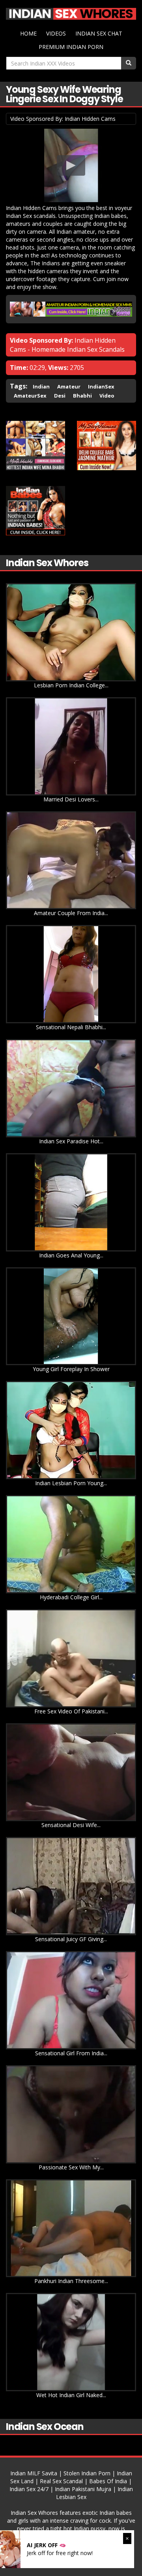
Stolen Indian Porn (87, 2473)
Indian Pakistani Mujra (83, 2489)
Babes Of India (108, 2481)
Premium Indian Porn (71, 47)
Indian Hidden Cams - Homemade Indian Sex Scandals (67, 345)
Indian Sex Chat (99, 33)
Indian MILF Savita (34, 2473)
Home (28, 33)
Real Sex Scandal (61, 2481)
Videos (56, 33)
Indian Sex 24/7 (29, 2489)
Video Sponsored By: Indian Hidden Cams (63, 119)
